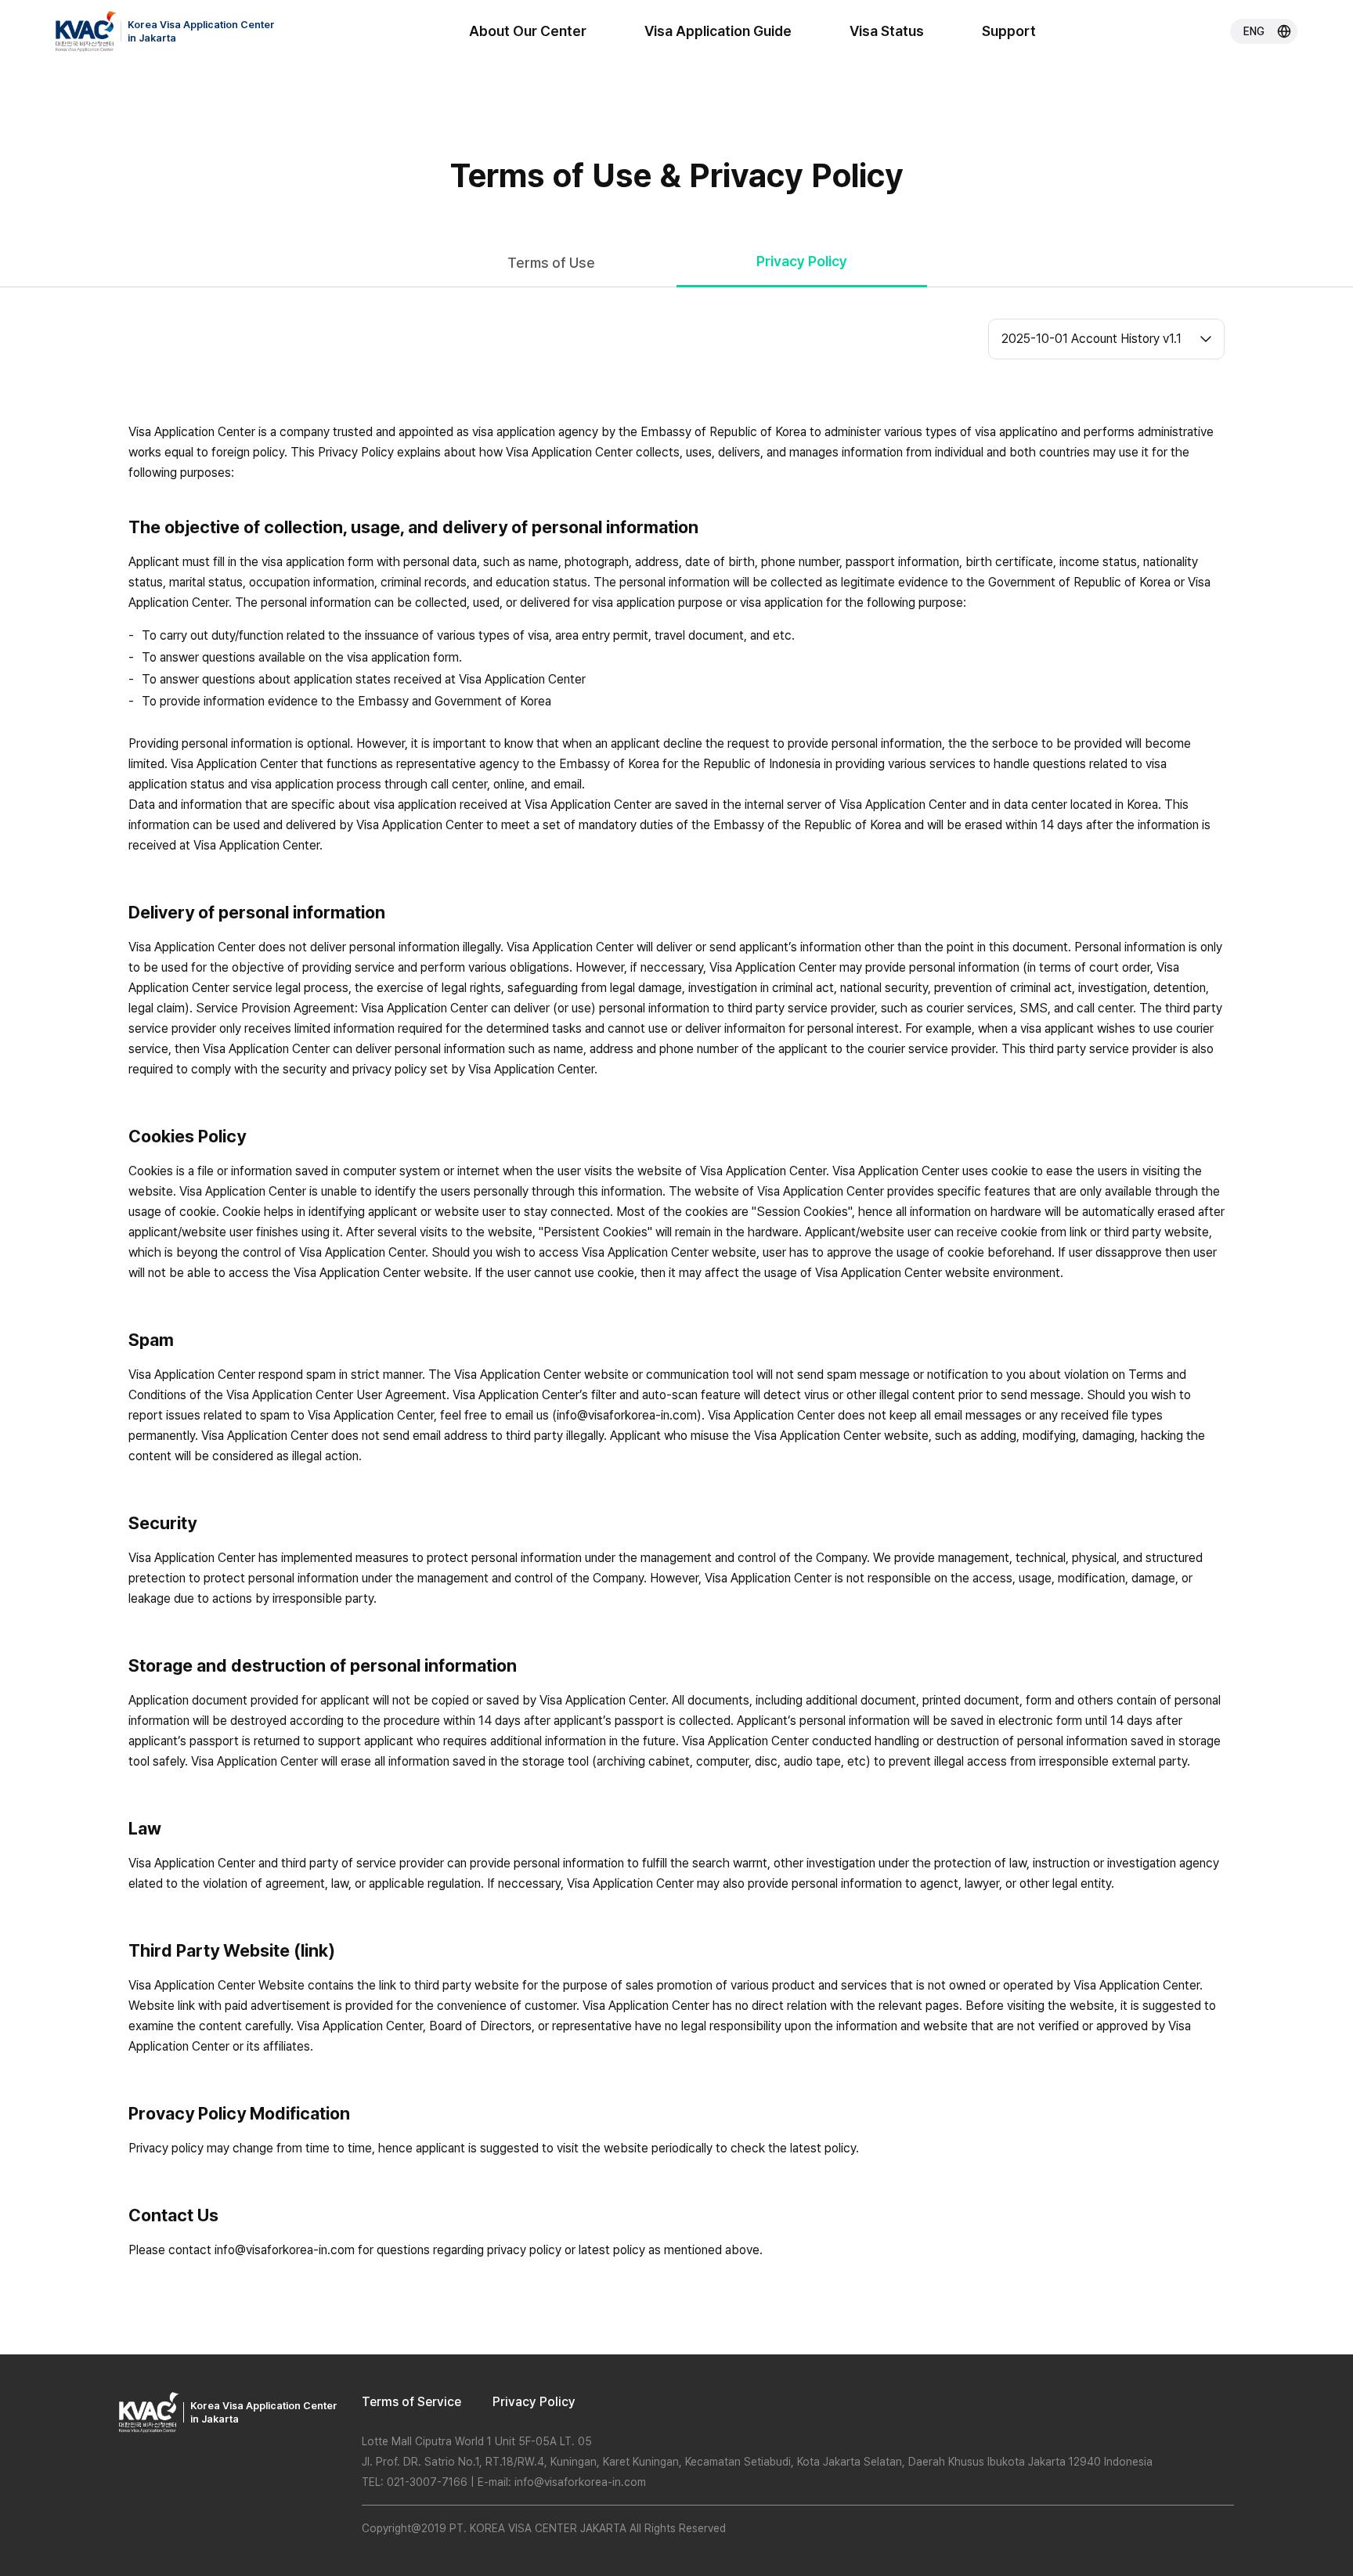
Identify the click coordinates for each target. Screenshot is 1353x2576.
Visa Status (887, 31)
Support (1009, 31)
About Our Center (528, 31)
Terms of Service (411, 2402)
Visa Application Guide (718, 31)
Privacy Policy (534, 2402)
